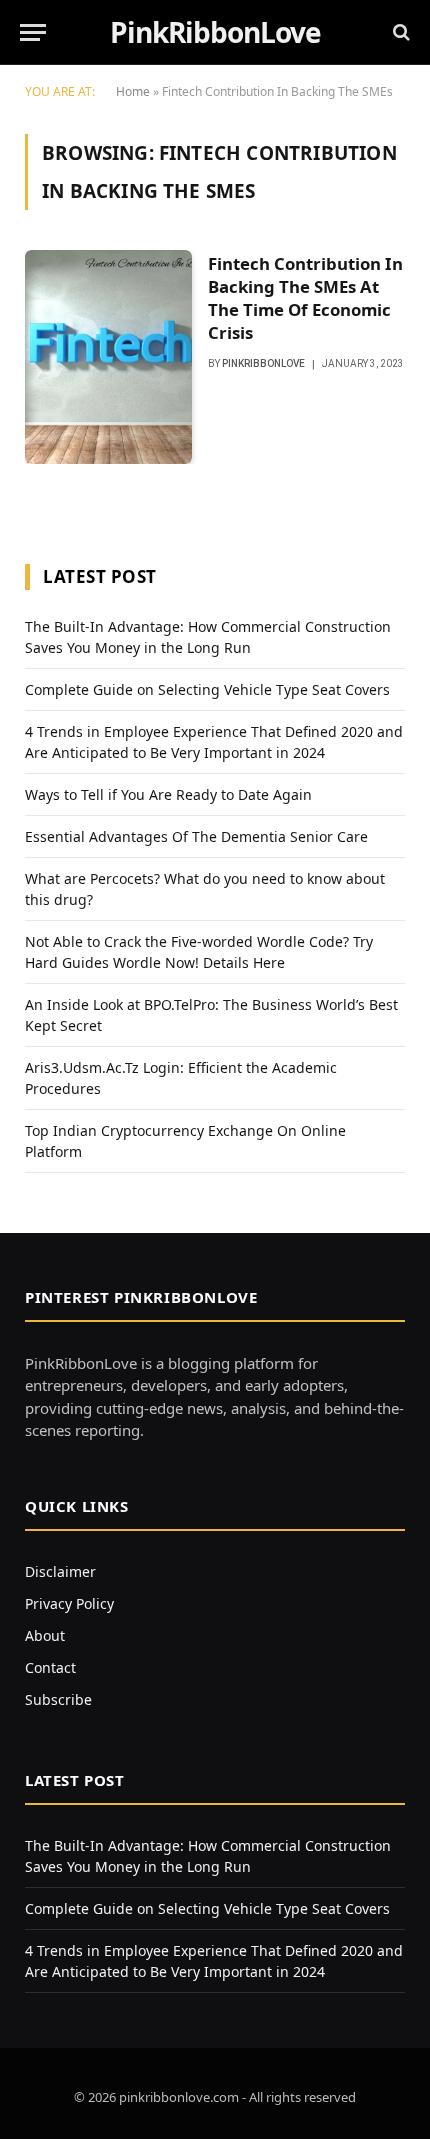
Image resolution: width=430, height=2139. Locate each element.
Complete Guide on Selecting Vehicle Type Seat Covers (207, 689)
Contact (50, 1667)
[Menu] (33, 32)
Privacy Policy (69, 1603)
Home (133, 91)
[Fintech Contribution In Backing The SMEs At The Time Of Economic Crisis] (108, 357)
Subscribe (58, 1699)
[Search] (399, 32)
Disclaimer (60, 1571)
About (45, 1635)
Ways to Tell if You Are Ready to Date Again (168, 794)
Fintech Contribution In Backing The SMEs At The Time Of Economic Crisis (305, 298)
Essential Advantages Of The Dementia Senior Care (196, 836)
